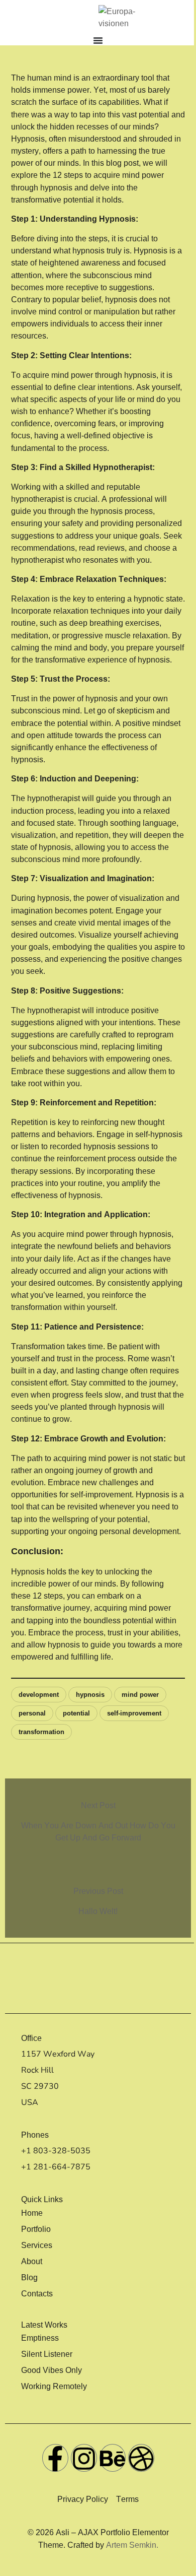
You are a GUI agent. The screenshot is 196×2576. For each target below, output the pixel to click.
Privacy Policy (83, 2499)
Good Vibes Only (52, 2370)
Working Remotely (54, 2386)
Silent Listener (47, 2354)
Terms (127, 2499)
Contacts (37, 2293)
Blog (29, 2277)
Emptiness (40, 2338)
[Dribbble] (141, 2458)
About (32, 2261)
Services (37, 2245)
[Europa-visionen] (128, 18)
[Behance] (113, 2458)
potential (76, 1713)
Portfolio (36, 2229)
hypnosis (90, 1695)
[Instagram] (84, 2458)
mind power (140, 1695)
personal (32, 1713)
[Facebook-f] (55, 2458)
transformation (41, 1732)
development (39, 1695)
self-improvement (134, 1713)
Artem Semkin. (132, 2545)
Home (32, 2213)
